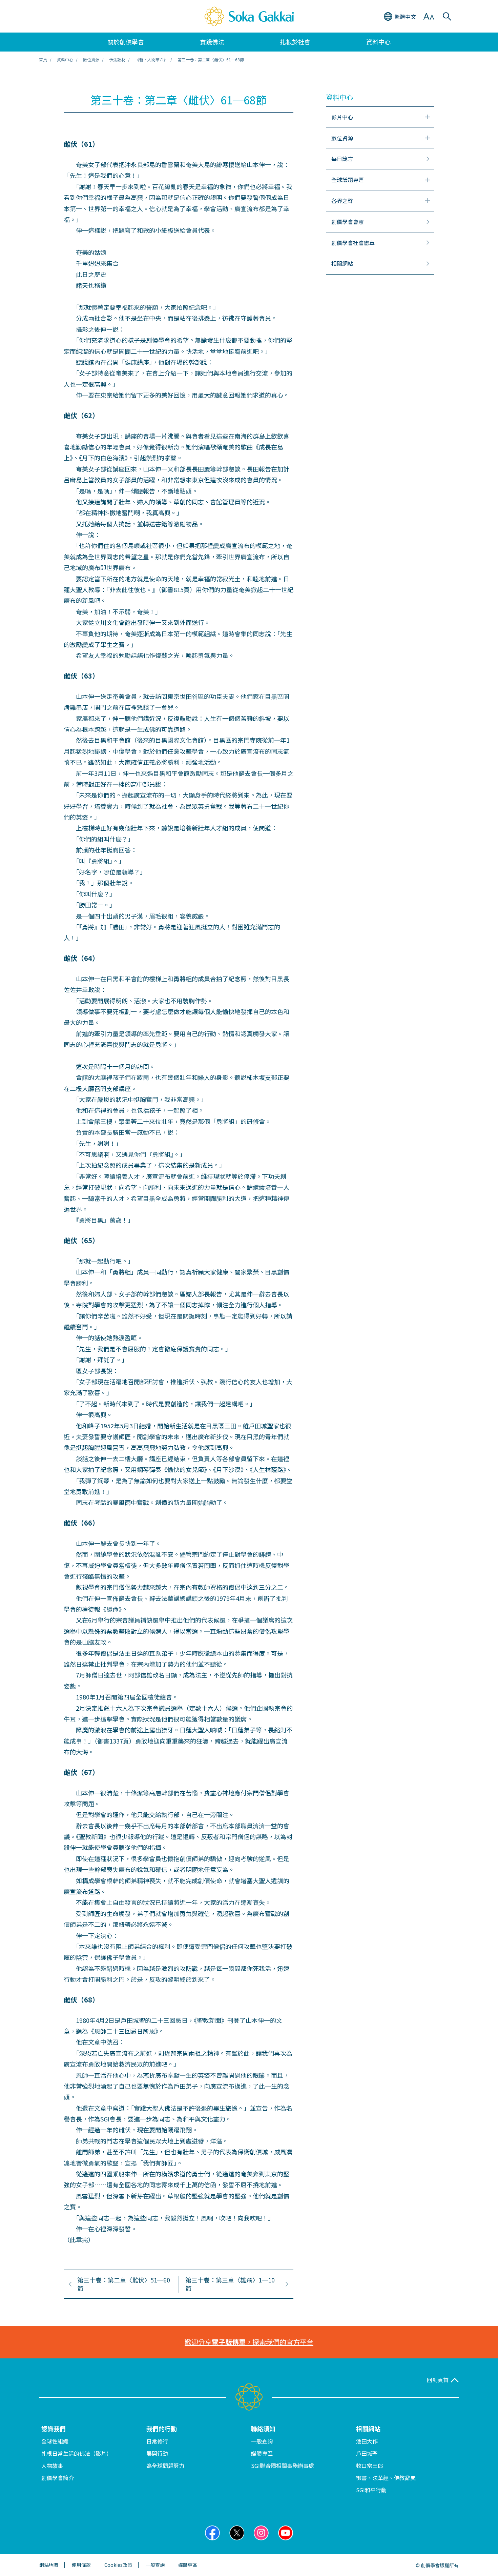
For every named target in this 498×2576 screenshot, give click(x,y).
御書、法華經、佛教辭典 (386, 2478)
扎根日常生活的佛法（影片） (77, 2453)
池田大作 (367, 2441)
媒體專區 (262, 2453)
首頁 (43, 59)
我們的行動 (162, 2429)
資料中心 (65, 59)
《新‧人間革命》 (151, 59)
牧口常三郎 (370, 2466)
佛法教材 (117, 59)
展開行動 (157, 2453)
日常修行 (157, 2441)
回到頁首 (438, 2380)
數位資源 (91, 59)
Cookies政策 (118, 2565)
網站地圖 (49, 2565)
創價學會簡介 (58, 2478)
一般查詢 (262, 2441)
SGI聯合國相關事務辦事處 (283, 2466)
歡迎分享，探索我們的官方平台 (249, 2342)
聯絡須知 (263, 2429)
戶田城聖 (367, 2453)
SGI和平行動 (371, 2490)
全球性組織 (55, 2441)
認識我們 (54, 2429)
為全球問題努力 (165, 2466)
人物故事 (52, 2466)
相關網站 (368, 2429)
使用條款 (81, 2565)
